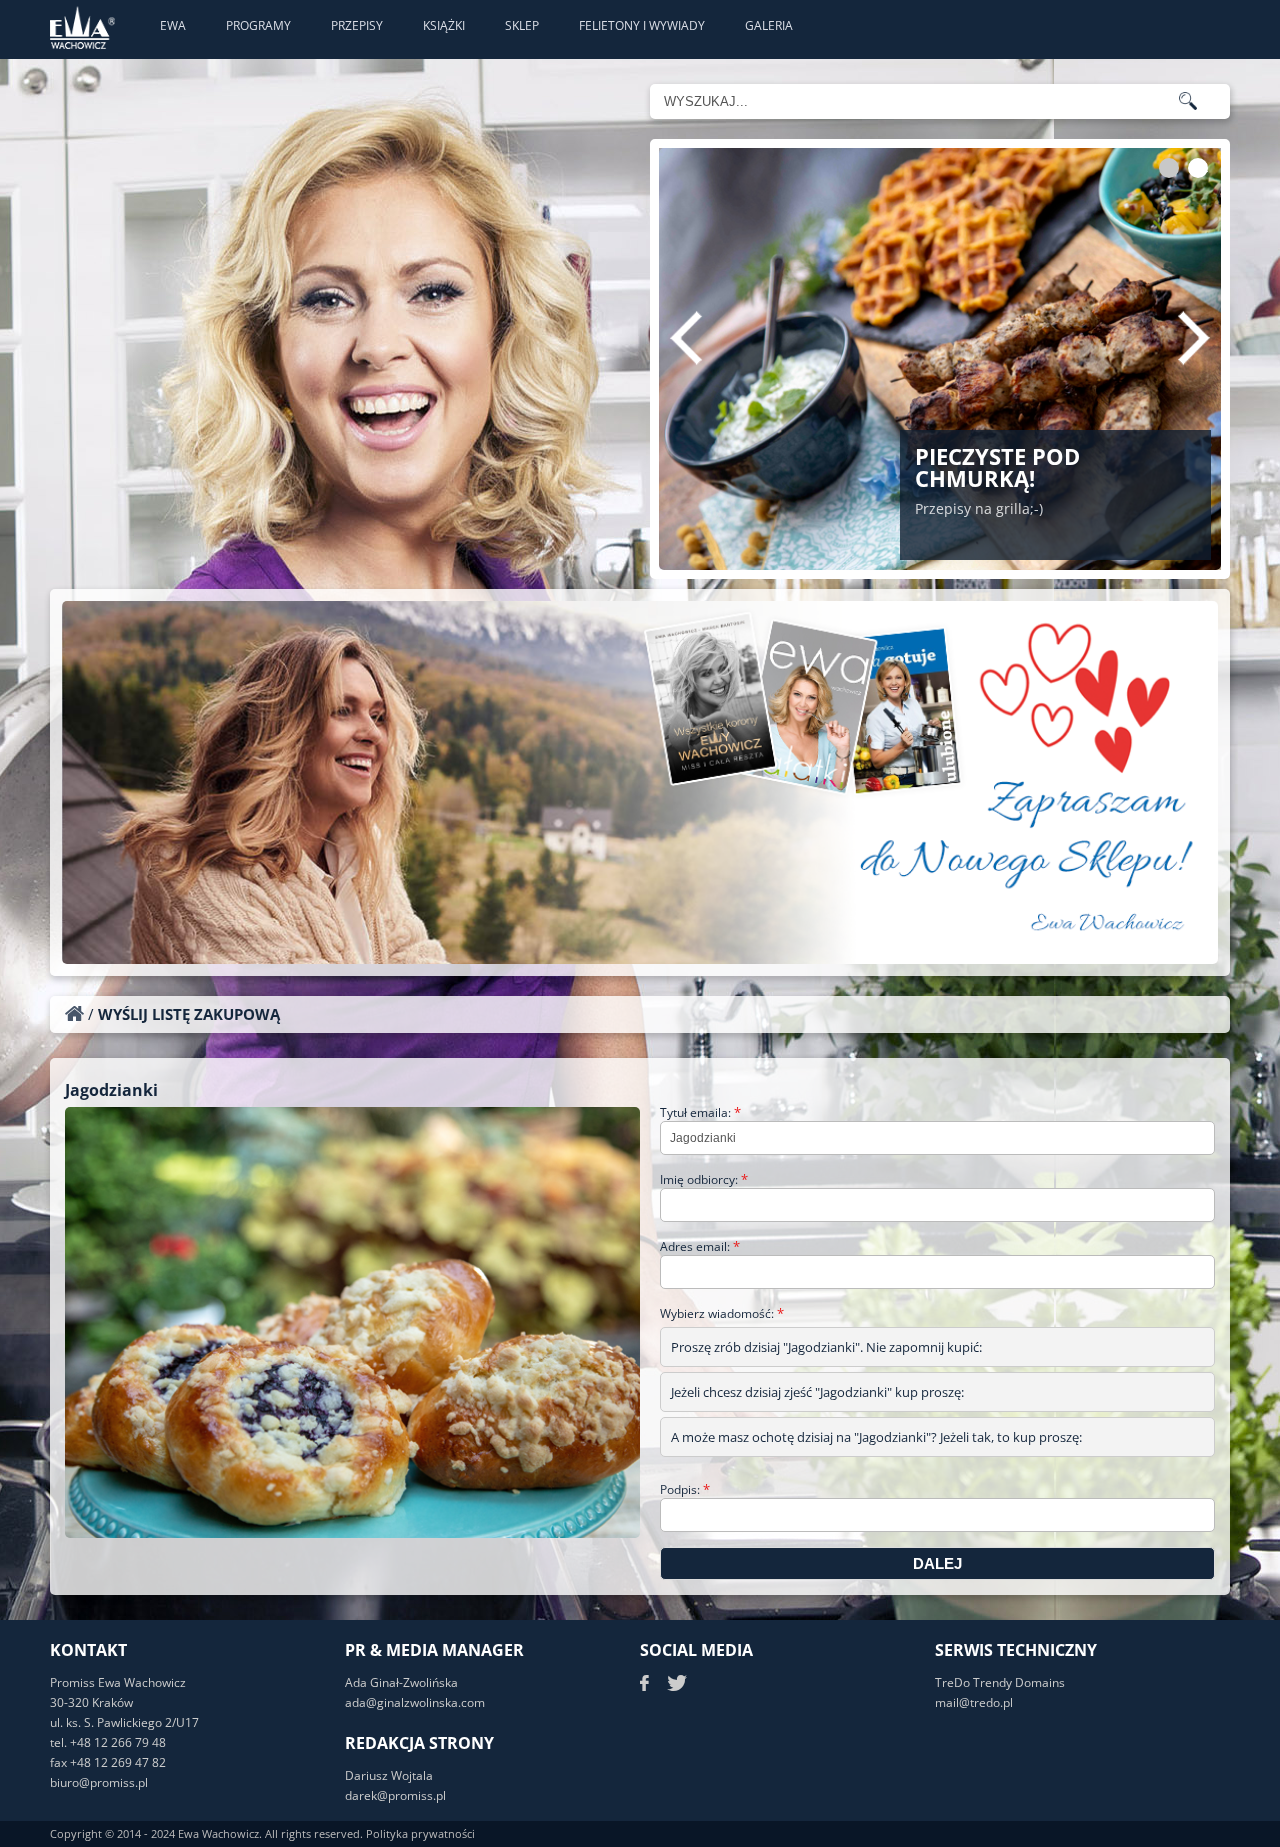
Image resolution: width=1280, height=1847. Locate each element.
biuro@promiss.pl (99, 1782)
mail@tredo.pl (974, 1702)
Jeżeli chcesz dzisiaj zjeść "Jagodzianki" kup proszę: (817, 1392)
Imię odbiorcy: (704, 1179)
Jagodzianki (111, 1090)
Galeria (769, 25)
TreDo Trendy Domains (1000, 1682)
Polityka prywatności (420, 1833)
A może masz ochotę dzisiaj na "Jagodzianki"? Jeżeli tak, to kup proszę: (876, 1437)
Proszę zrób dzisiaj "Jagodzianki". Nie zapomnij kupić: (826, 1347)
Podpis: (685, 1489)
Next (1194, 338)
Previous (686, 338)
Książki (444, 25)
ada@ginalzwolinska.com (415, 1702)
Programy (258, 25)
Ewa (173, 25)
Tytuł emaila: (700, 1112)
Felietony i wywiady (642, 25)
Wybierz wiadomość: (722, 1313)
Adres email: (700, 1246)
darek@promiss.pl (395, 1795)
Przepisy (357, 25)
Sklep (522, 25)
